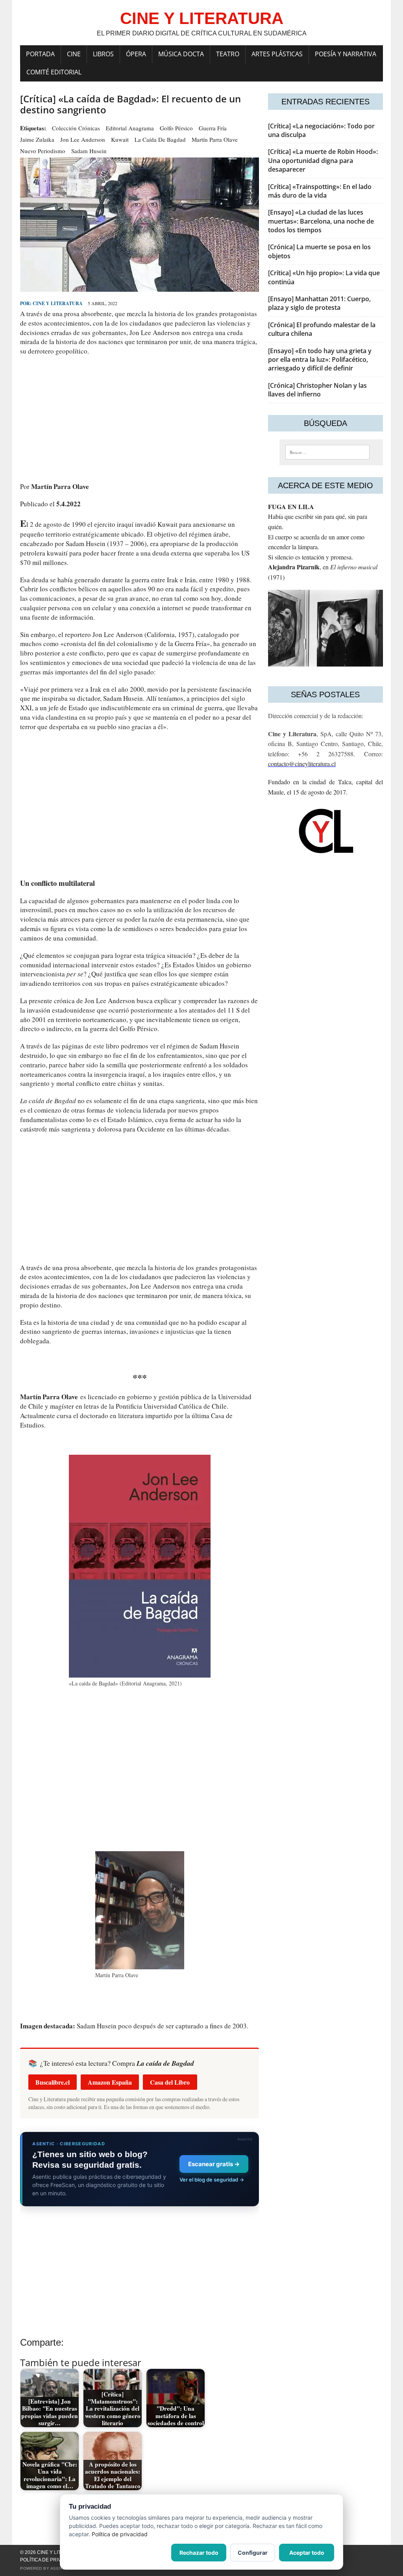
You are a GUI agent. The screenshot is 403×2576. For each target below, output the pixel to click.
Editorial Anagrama (130, 128)
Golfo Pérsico (176, 128)
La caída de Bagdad (160, 139)
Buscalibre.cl (53, 2082)
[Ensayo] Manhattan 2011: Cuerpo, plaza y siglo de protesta (319, 303)
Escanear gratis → (214, 2164)
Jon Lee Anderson (83, 139)
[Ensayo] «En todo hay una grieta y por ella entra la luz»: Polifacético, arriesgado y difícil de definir (320, 360)
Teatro (228, 54)
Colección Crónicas (76, 128)
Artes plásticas (277, 54)
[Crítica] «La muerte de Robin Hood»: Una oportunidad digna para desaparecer (323, 160)
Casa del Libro (170, 2082)
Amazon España (110, 2082)
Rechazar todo (199, 2553)
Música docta (181, 54)
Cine (74, 54)
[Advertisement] (140, 419)
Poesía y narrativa (346, 54)
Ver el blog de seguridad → (212, 2180)
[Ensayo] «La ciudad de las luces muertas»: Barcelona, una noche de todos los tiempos (321, 221)
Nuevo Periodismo (43, 151)
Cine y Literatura (58, 303)
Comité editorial (54, 72)
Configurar (253, 2553)
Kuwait (120, 139)
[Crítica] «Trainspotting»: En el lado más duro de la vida (320, 191)
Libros (103, 54)
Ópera (136, 54)
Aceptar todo (307, 2553)
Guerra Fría (213, 128)
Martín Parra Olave (215, 139)
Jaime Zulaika (37, 139)
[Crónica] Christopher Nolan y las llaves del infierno (317, 390)
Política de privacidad (49, 2560)
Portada (40, 54)
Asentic (60, 2568)
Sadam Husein (89, 151)
